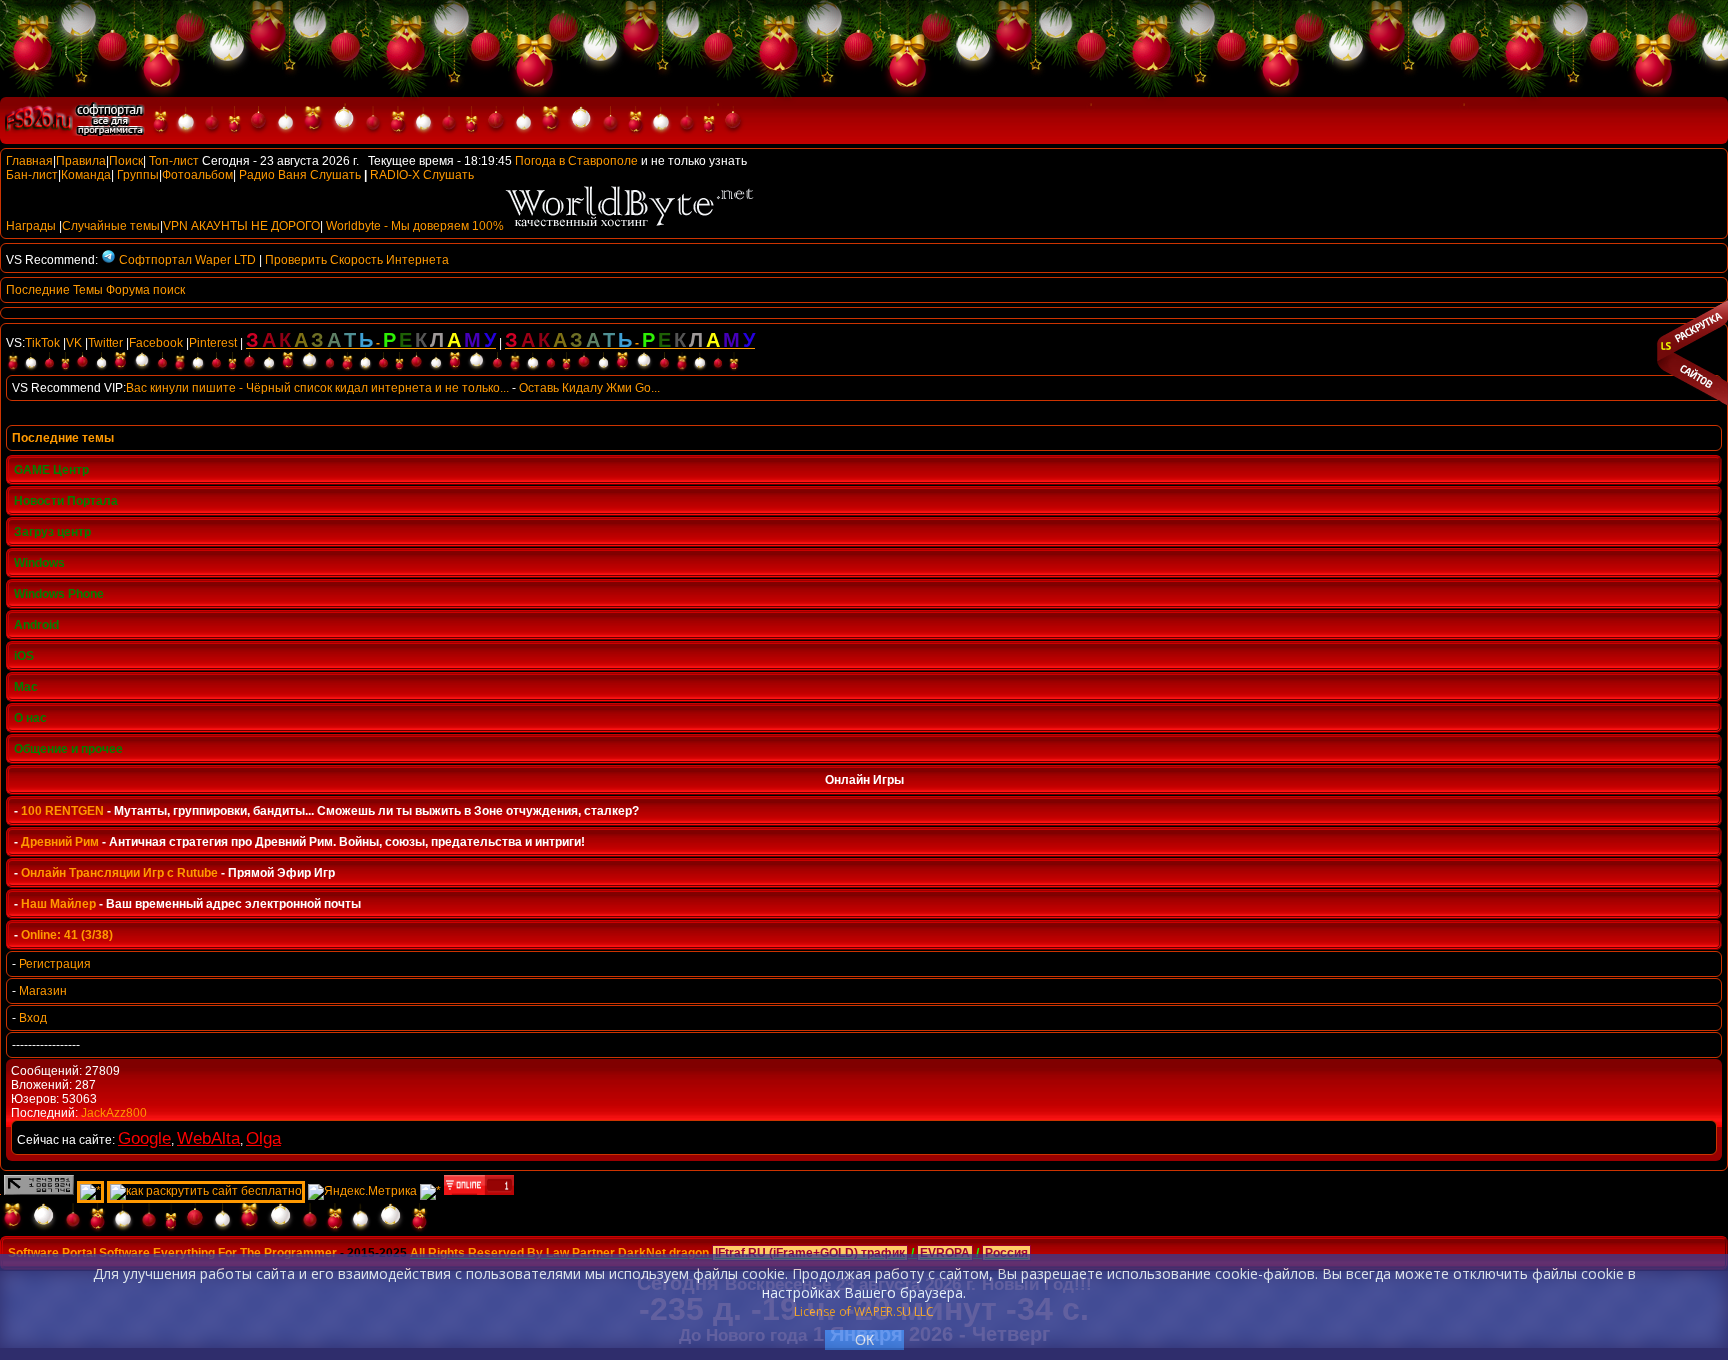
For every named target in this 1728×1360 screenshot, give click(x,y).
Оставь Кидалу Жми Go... (589, 388)
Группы (138, 175)
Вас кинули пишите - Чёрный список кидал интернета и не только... (317, 388)
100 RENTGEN (62, 811)
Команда (86, 175)
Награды (31, 226)
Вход (33, 1018)
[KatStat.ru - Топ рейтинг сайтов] (430, 1191)
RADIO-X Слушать (422, 175)
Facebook (156, 343)
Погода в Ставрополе (576, 161)
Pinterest (213, 343)
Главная (29, 161)
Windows (39, 563)
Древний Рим (60, 842)
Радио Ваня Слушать (300, 175)
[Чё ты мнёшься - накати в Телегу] (107, 260)
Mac (26, 687)
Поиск (126, 161)
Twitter (105, 343)
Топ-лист (174, 161)
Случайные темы (111, 226)
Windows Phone (59, 594)
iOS (24, 656)
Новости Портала (66, 501)
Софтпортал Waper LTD (187, 260)
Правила (81, 161)
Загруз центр (52, 532)
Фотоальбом (197, 175)
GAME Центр (51, 470)
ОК (864, 1340)
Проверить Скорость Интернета (357, 260)
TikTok (42, 343)
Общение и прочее (68, 749)
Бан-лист (32, 175)
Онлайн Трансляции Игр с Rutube (119, 873)
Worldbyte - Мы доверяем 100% (415, 226)
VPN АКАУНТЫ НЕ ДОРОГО (241, 226)
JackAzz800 (114, 1113)
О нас (30, 718)
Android (36, 625)
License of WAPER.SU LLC (864, 1311)
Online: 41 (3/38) (67, 935)
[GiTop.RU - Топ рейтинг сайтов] (479, 1191)
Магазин (43, 991)
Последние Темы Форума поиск (95, 290)
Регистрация (55, 964)
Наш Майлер (58, 904)
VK (74, 343)
